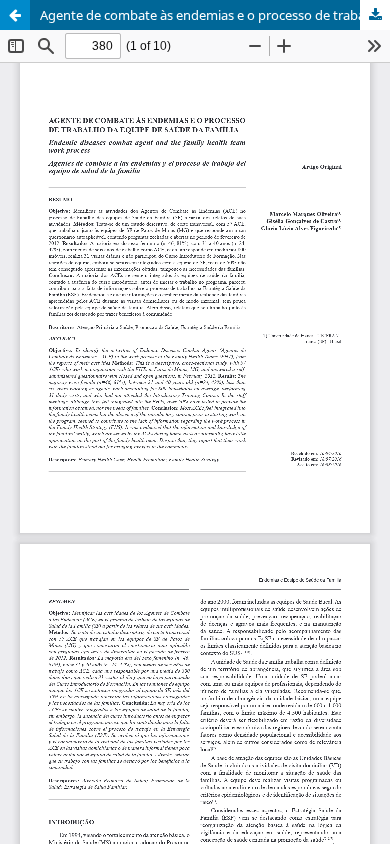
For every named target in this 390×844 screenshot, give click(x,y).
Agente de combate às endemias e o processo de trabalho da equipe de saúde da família (215, 15)
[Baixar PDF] (375, 15)
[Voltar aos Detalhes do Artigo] (15, 15)
